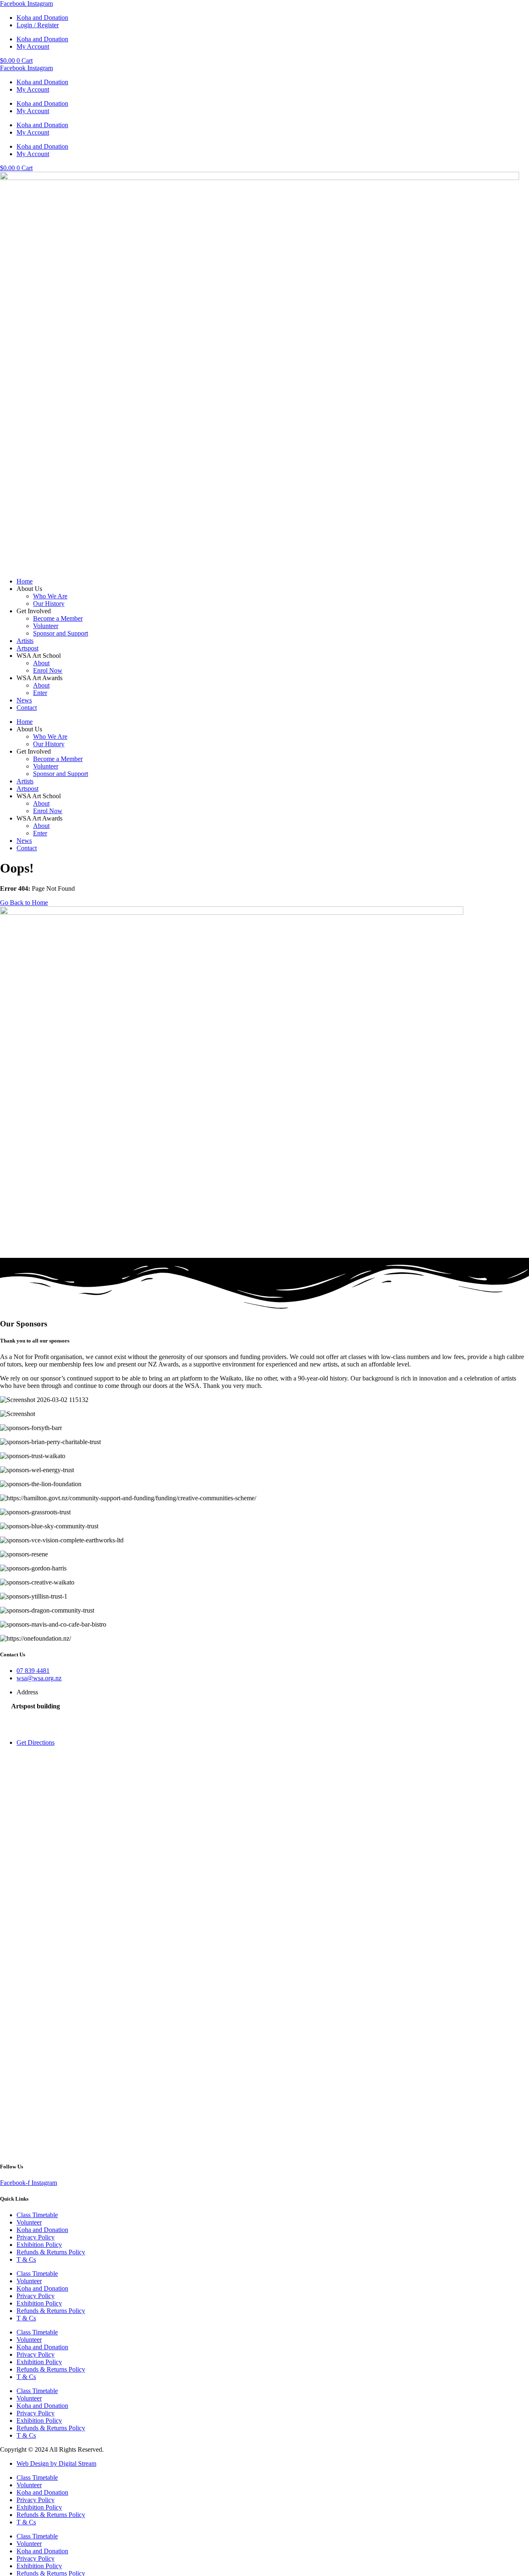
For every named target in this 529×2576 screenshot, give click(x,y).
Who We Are (50, 596)
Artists (25, 641)
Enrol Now (48, 670)
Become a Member (58, 618)
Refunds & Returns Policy (51, 2252)
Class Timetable (37, 2215)
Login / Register (38, 25)
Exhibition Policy (39, 2245)
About (41, 663)
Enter (40, 693)
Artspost (27, 648)
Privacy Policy (36, 2237)
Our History (49, 604)
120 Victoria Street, (36, 1714)
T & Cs (26, 2259)
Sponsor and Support (61, 633)
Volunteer (46, 626)
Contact (27, 708)
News (24, 700)
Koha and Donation (42, 18)
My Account (33, 46)
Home (25, 581)
